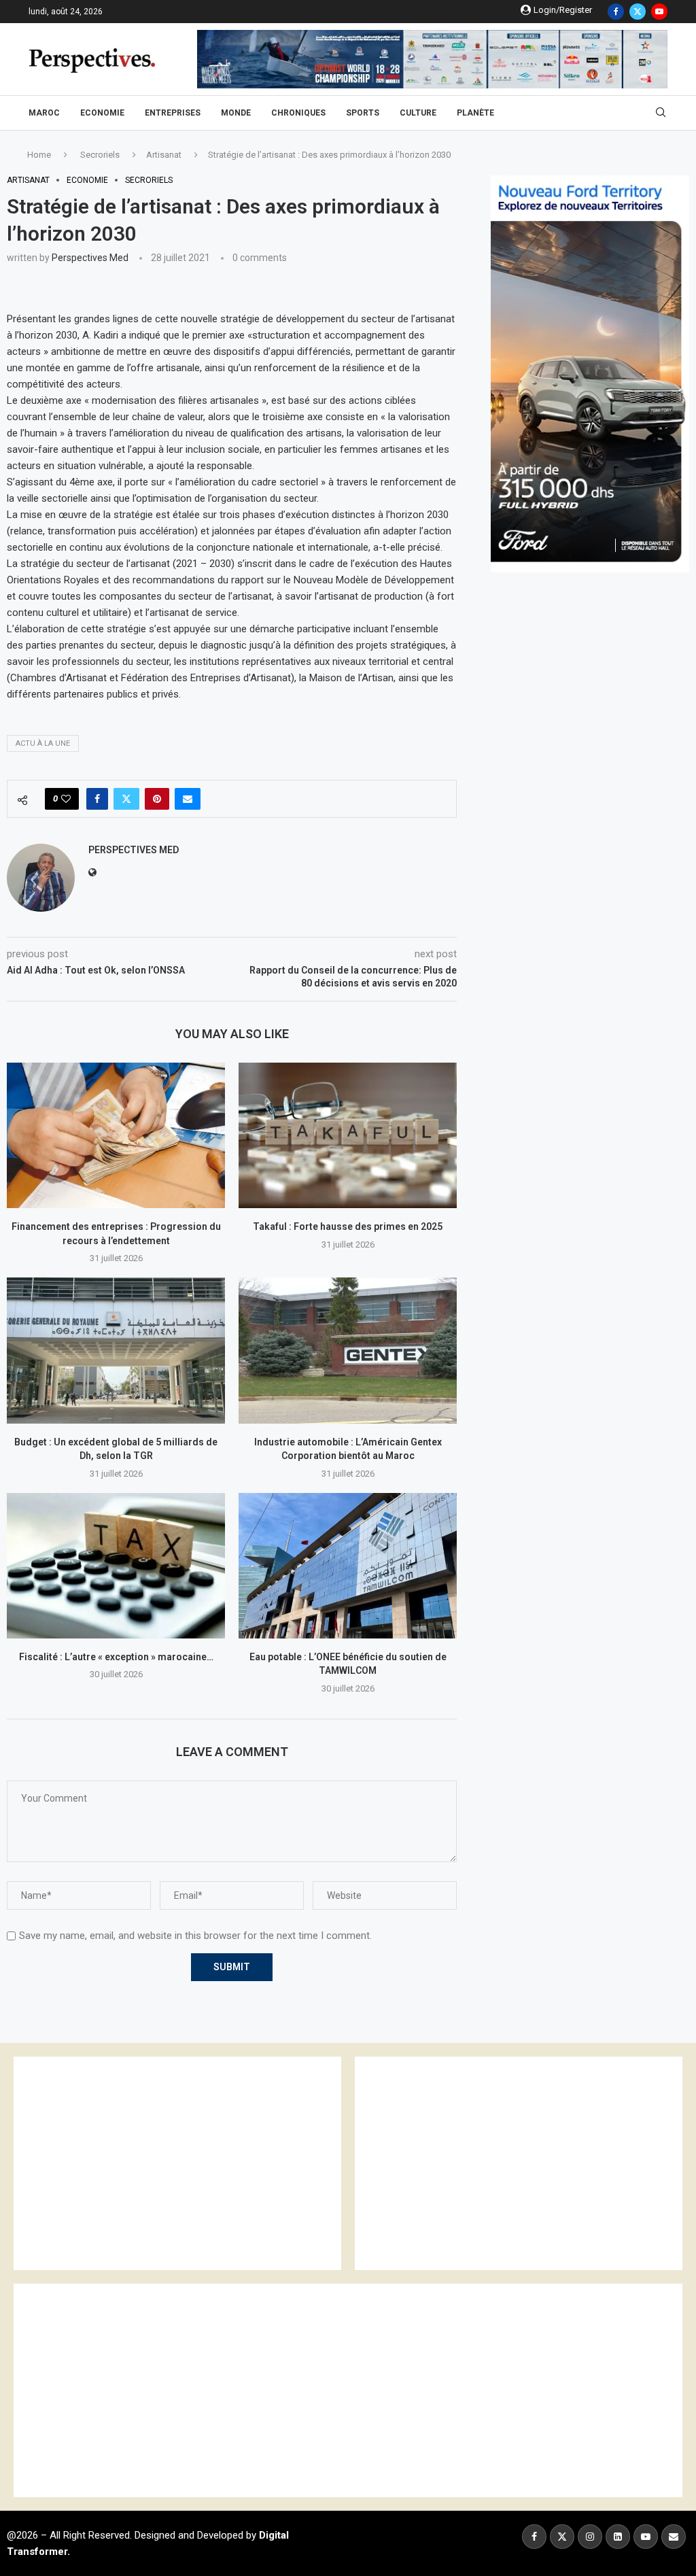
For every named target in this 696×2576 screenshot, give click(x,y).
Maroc (44, 113)
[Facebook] (616, 12)
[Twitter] (638, 12)
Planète (475, 113)
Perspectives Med (90, 258)
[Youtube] (659, 12)
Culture (418, 113)
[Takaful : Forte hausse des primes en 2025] (348, 1135)
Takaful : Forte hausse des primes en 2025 (348, 1226)
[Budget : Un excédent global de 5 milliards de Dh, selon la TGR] (116, 1350)
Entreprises (173, 113)
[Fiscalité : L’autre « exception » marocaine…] (116, 1566)
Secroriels (100, 155)
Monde (236, 113)
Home (39, 155)
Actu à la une (43, 743)
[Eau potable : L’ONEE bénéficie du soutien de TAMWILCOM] (348, 1566)
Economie (102, 113)
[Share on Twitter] (126, 799)
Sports (363, 113)
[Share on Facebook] (97, 799)
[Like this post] (66, 799)
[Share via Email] (188, 799)
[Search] (661, 113)
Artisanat (164, 155)
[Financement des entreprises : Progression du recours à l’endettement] (116, 1135)
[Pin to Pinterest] (157, 799)
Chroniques (298, 113)
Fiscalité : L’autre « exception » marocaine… (116, 1657)
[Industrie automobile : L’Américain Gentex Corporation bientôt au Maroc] (348, 1350)
